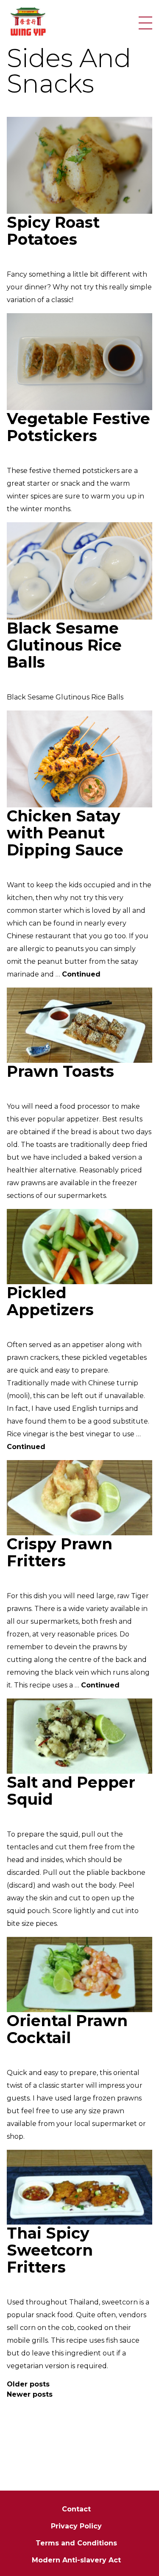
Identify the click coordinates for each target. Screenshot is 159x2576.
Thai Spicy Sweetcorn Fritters (50, 2250)
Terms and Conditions (76, 2543)
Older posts (28, 2384)
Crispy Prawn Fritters (60, 1552)
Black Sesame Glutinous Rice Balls (64, 645)
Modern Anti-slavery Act (76, 2560)
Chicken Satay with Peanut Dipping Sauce (65, 833)
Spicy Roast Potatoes (53, 231)
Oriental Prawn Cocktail (67, 2029)
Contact (76, 2509)
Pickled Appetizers (50, 1301)
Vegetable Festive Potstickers (78, 427)
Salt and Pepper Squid (71, 1791)
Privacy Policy (76, 2526)
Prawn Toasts (60, 1071)
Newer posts (30, 2394)
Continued (81, 974)
